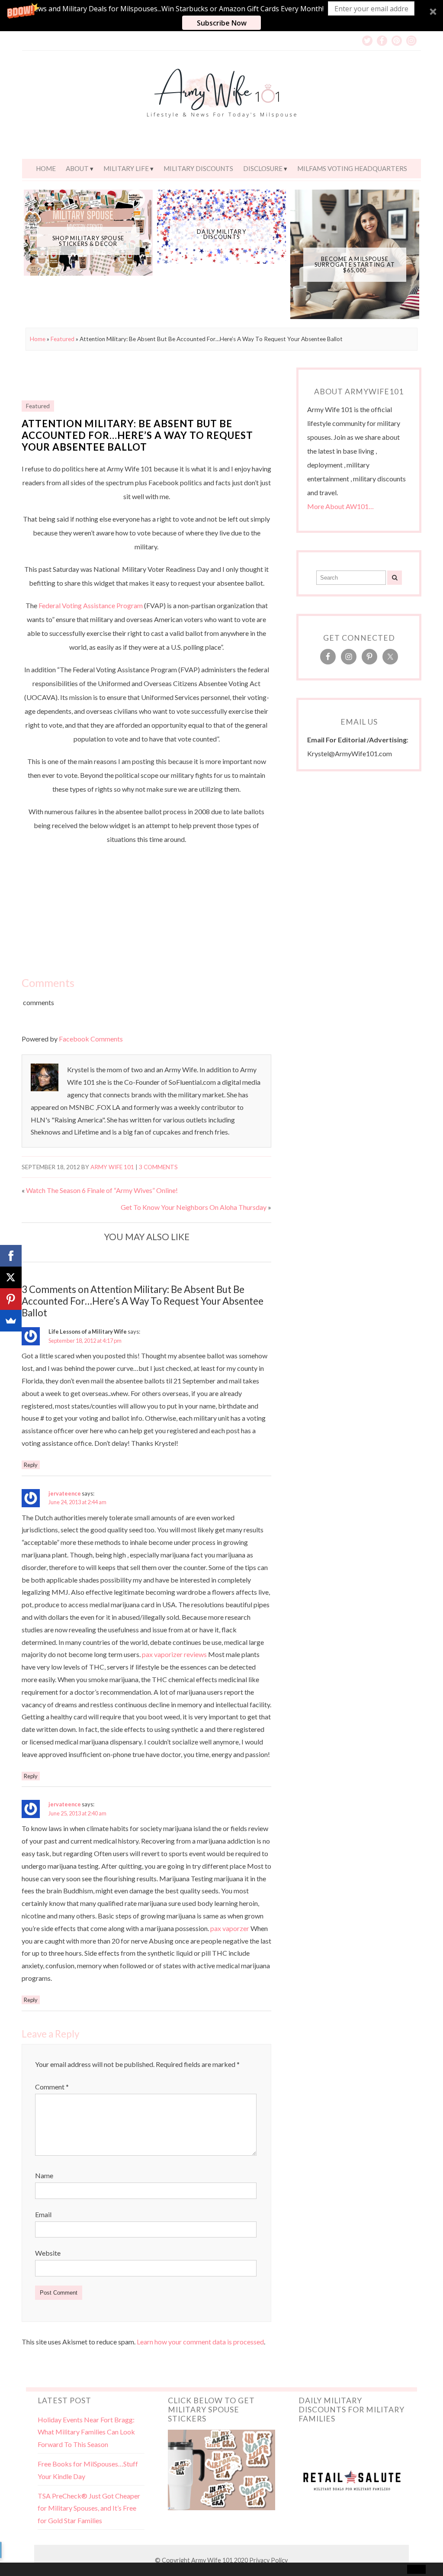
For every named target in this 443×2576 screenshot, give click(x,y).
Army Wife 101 (112, 1167)
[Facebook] (11, 1256)
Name (44, 2175)
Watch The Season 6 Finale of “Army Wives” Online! (102, 1190)
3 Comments (158, 1167)
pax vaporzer (230, 1928)
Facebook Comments (91, 1039)
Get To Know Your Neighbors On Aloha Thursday (194, 1207)
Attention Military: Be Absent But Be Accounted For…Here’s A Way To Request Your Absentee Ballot (137, 435)
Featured (63, 339)
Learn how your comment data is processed (200, 2342)
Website (48, 2253)
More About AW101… (340, 506)
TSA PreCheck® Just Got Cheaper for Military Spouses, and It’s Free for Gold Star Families (89, 2508)
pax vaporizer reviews (174, 1654)
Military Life (126, 168)
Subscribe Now (222, 23)
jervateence (65, 1493)
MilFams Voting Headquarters (352, 168)
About (77, 168)
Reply (31, 1465)
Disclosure (263, 168)
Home (46, 168)
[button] (221, 16)
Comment (52, 2087)
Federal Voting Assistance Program (91, 605)
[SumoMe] (11, 1321)
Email (43, 2214)
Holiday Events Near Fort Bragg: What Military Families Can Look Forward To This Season (86, 2432)
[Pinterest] (11, 1299)
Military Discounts (198, 168)
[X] (11, 1277)
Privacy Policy (268, 2560)
